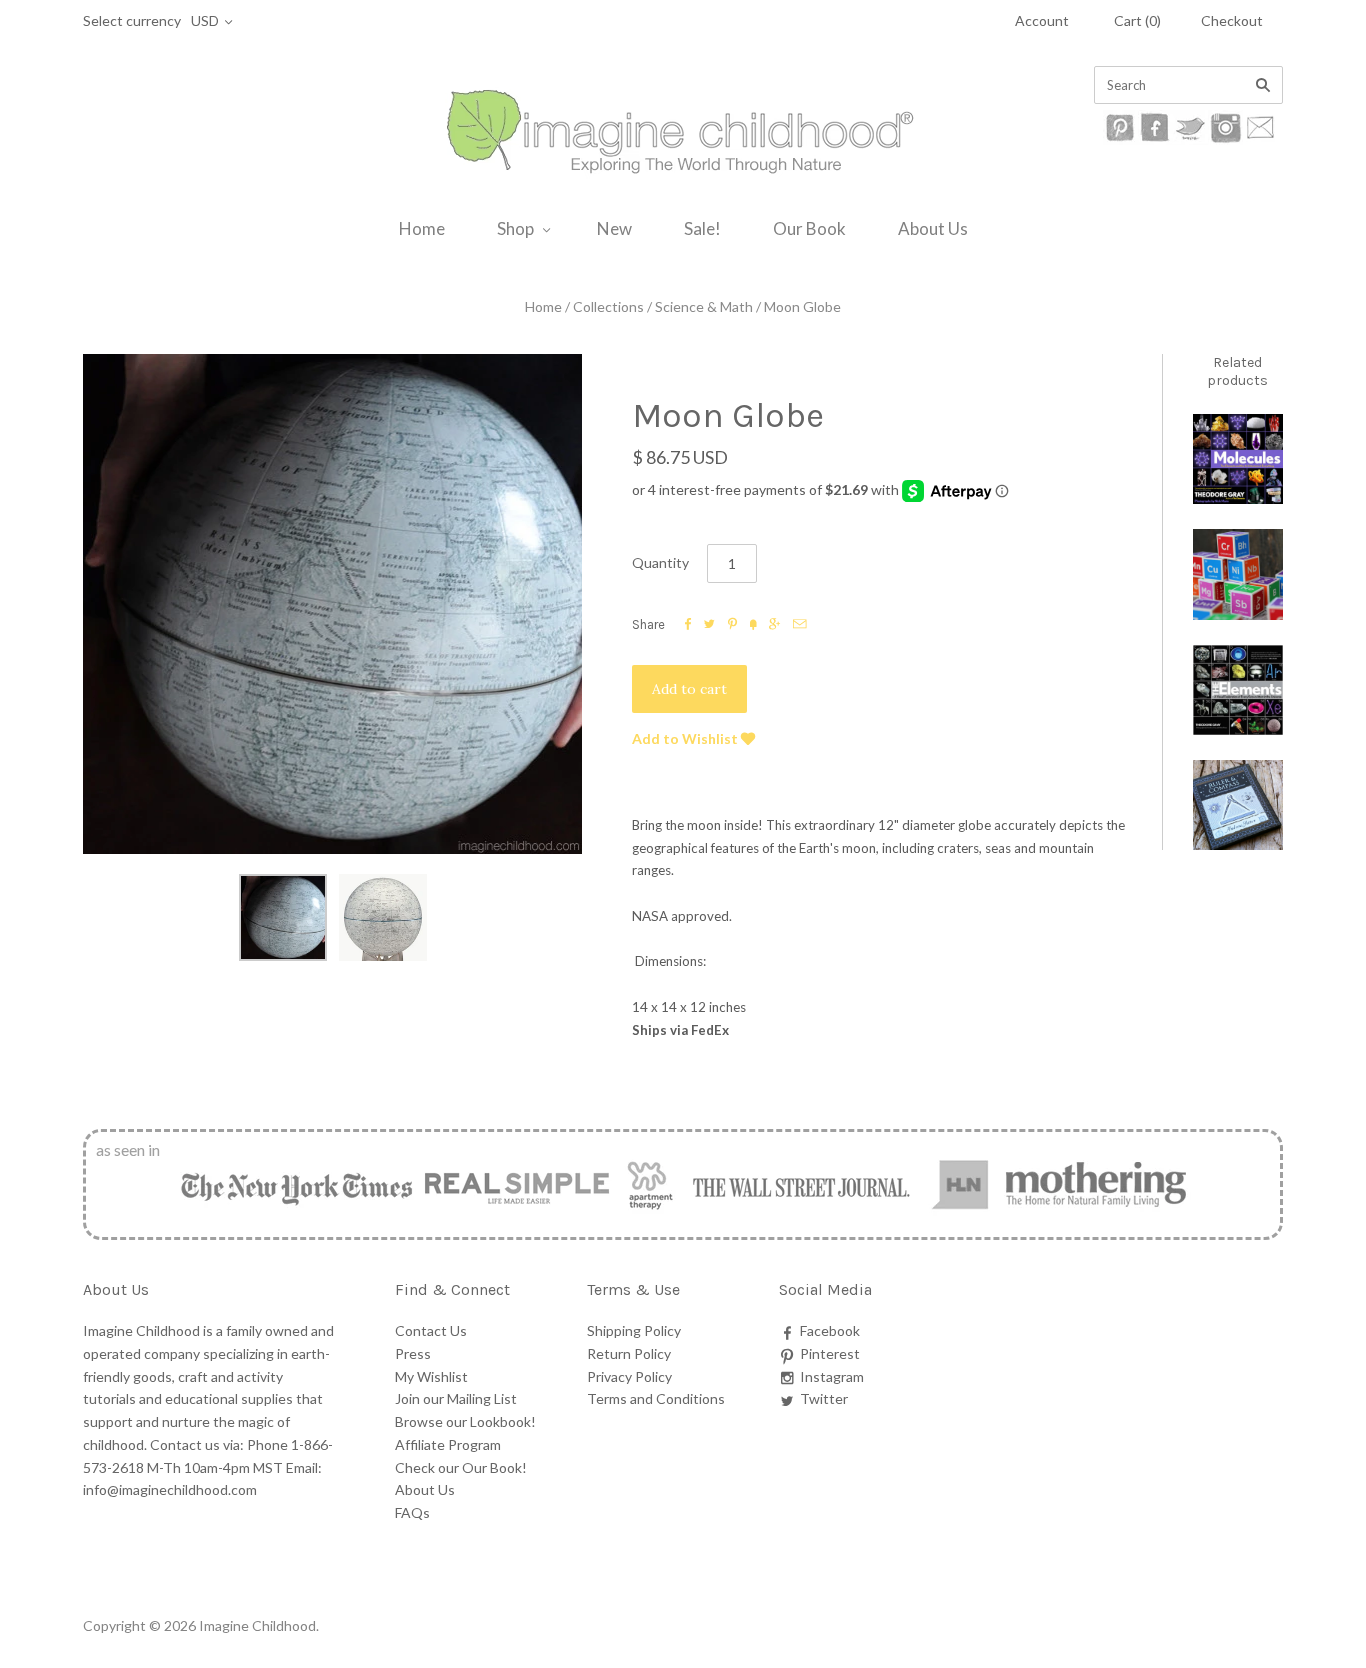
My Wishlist (431, 1376)
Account (1042, 20)
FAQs (412, 1512)
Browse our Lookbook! (465, 1421)
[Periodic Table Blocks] (1238, 574)
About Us (933, 228)
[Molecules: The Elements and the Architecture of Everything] (1238, 459)
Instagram (832, 1376)
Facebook (830, 1330)
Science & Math (704, 306)
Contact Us (431, 1330)
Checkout (1232, 20)
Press (413, 1353)
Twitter (824, 1398)
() (1137, 20)
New (614, 228)
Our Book (809, 228)
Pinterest (830, 1353)
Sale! (702, 228)
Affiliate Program (448, 1444)
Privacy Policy (629, 1376)
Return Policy (629, 1353)
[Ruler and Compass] (1238, 805)
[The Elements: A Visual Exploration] (1238, 690)
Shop (515, 228)
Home (422, 228)
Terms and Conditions (656, 1398)
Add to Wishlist (686, 738)
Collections (608, 306)
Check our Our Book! (461, 1467)
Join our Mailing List (456, 1398)
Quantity (660, 562)
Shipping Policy (634, 1330)
